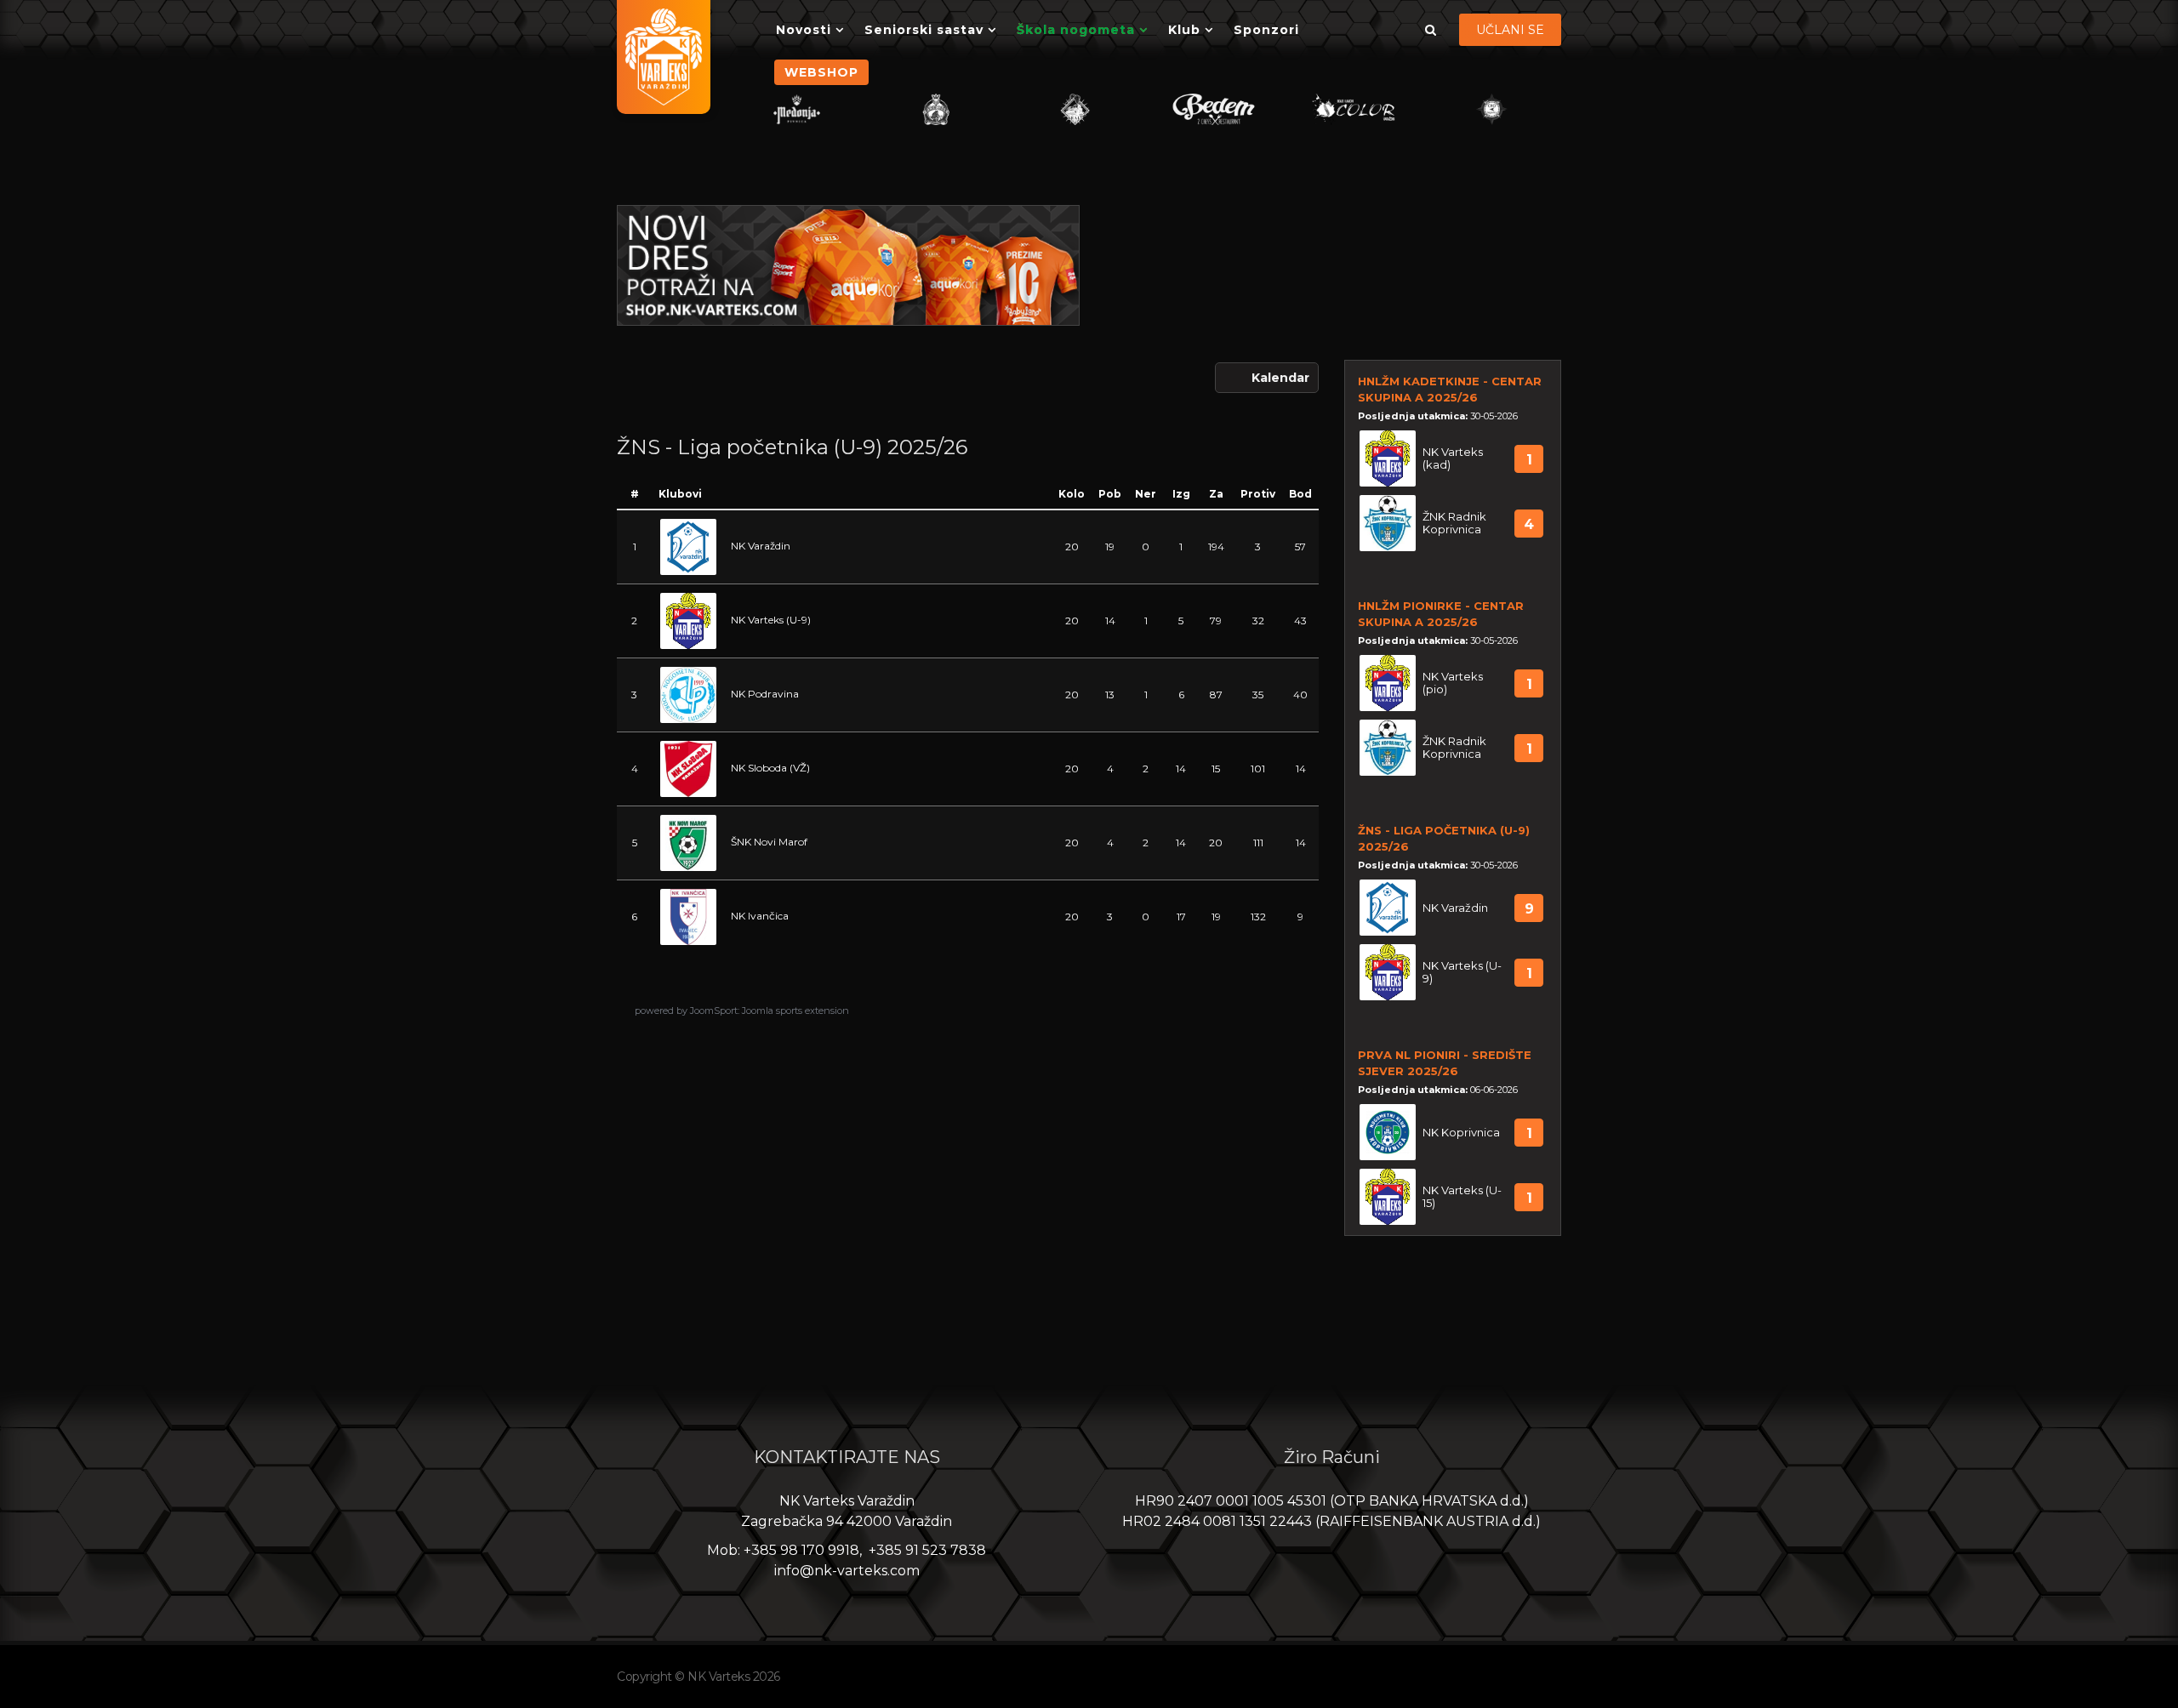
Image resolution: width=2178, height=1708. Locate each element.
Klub (1184, 30)
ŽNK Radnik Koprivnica (1454, 523)
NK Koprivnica (1461, 1133)
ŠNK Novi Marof (769, 842)
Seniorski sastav (924, 30)
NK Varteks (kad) (1453, 458)
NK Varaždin (761, 546)
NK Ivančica (760, 916)
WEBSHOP (821, 72)
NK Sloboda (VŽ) (770, 768)
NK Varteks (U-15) (1462, 1197)
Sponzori (1266, 30)
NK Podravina (765, 694)
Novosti (804, 30)
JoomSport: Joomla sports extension (770, 1011)
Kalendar (1280, 378)
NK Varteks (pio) (1453, 683)
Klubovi (680, 494)
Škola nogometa (1076, 30)
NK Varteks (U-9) (771, 620)
